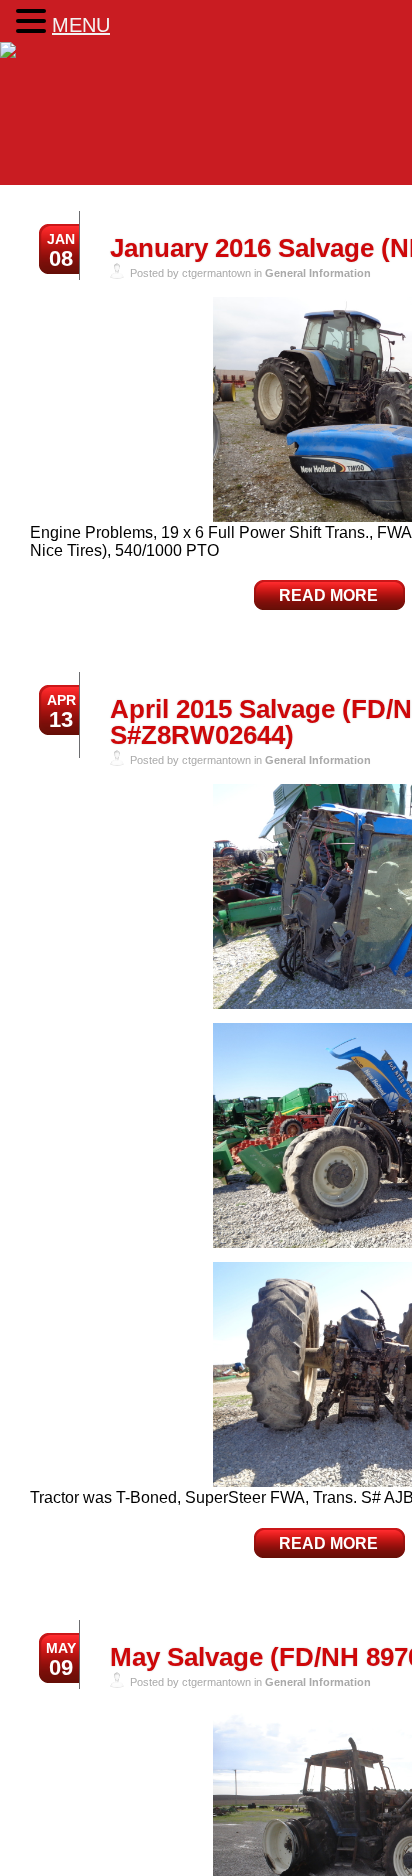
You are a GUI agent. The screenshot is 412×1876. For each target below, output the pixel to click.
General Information (318, 273)
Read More (328, 595)
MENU (81, 25)
